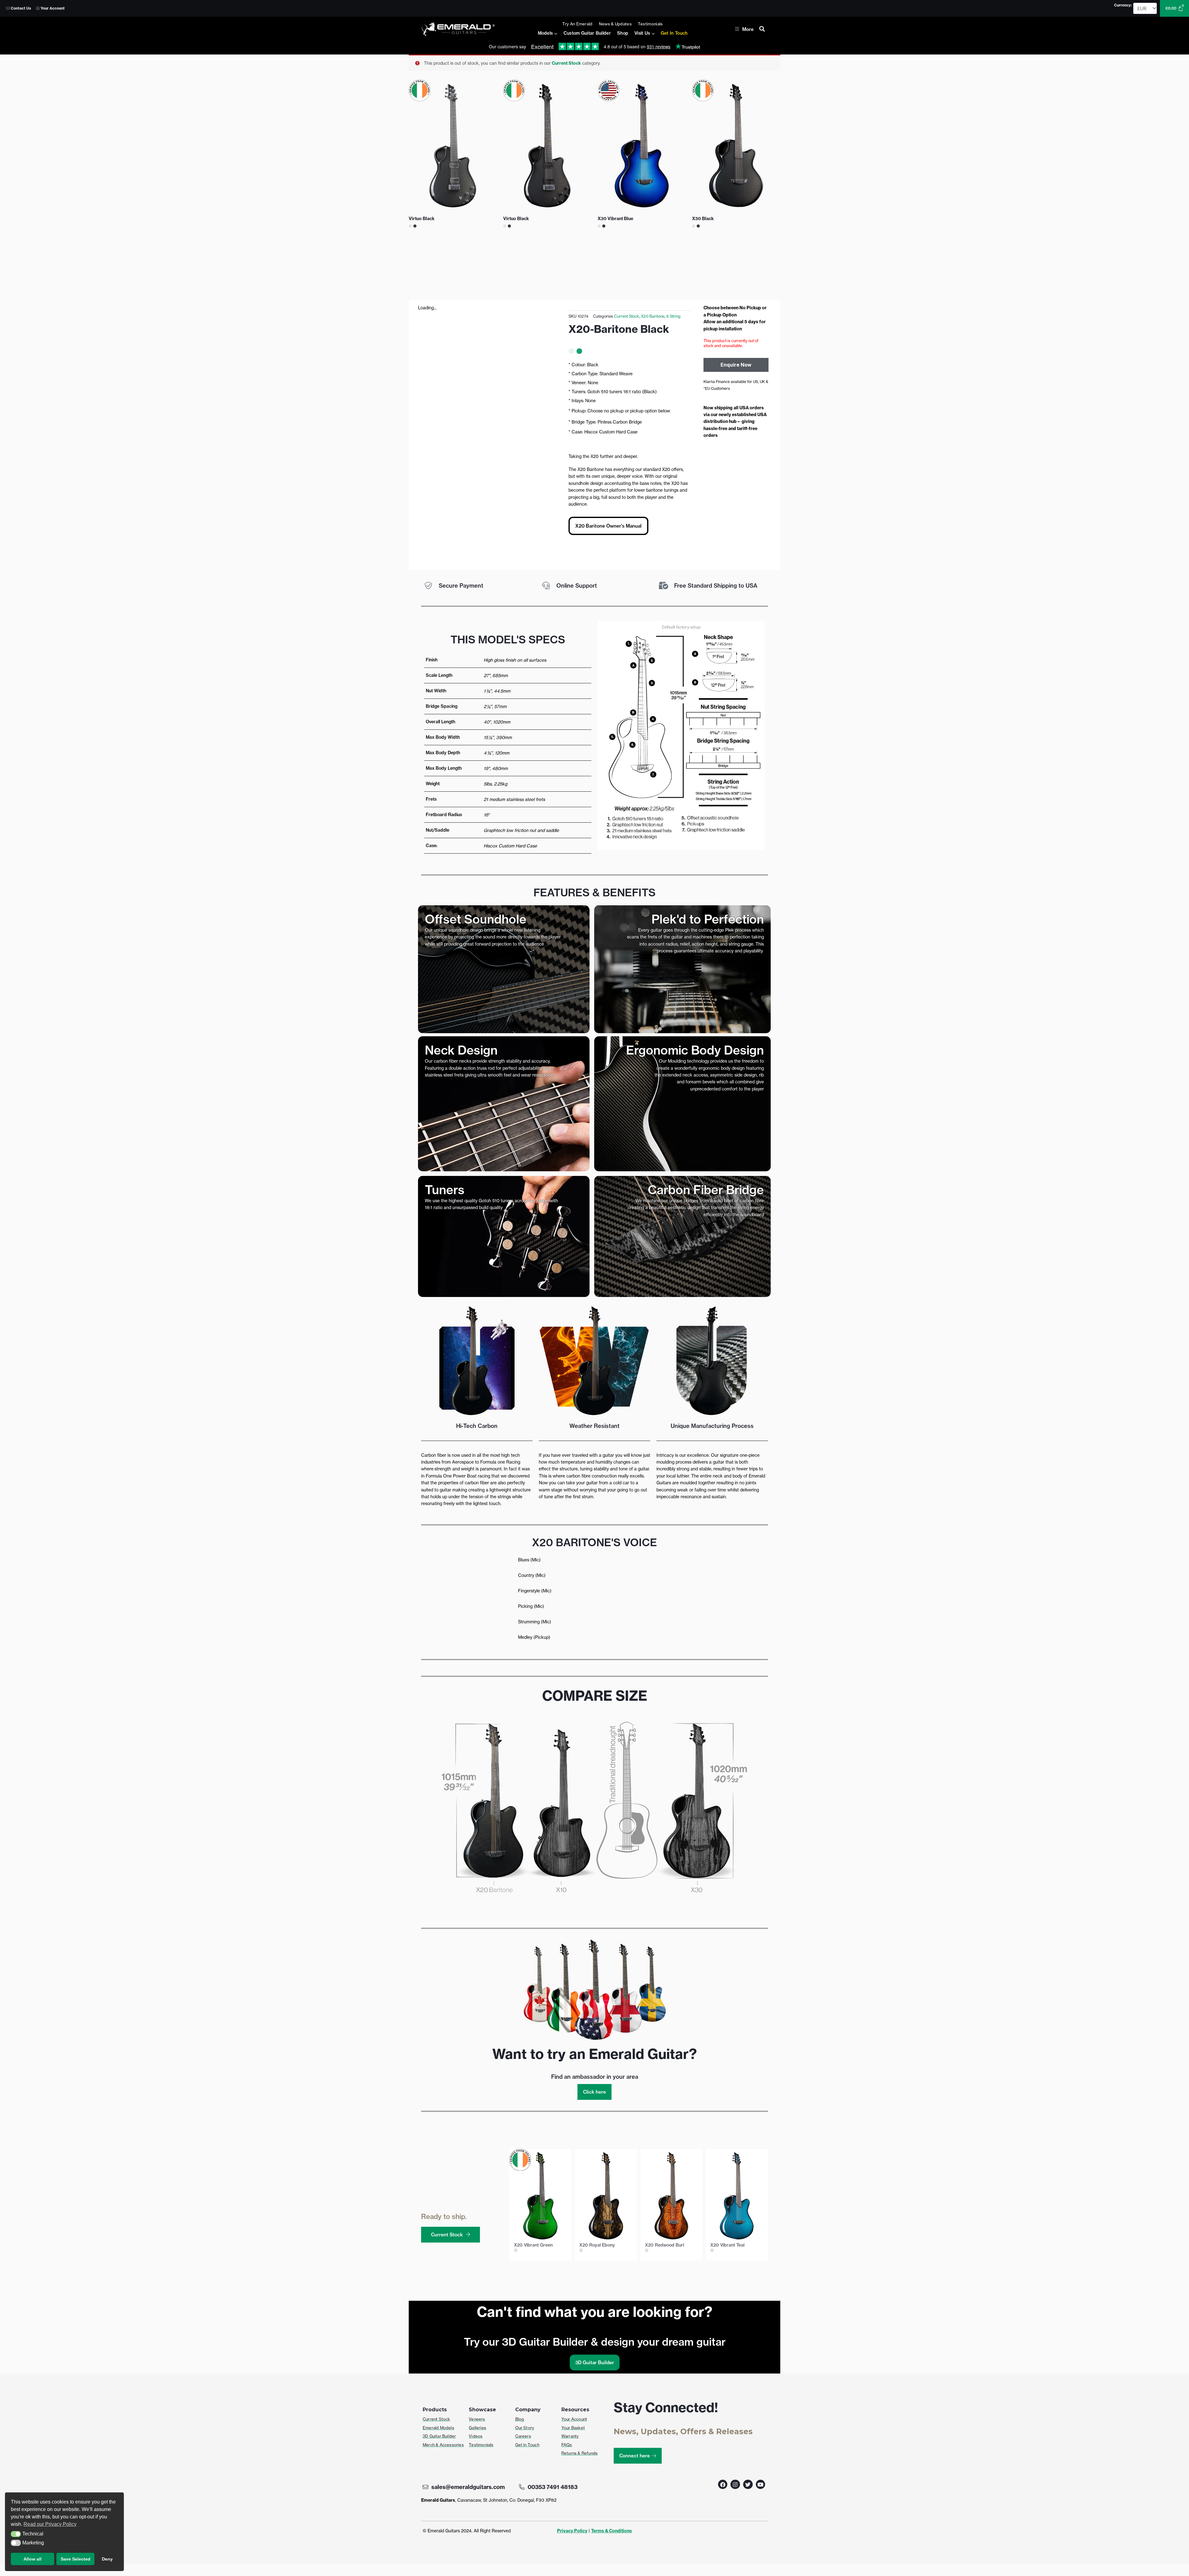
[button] (16, 2534)
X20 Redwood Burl (664, 2245)
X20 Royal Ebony (597, 2245)
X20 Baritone (653, 316)
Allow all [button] (33, 2559)
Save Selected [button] (76, 2559)
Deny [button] (107, 2559)
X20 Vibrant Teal (727, 2245)
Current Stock (566, 63)
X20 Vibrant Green (533, 2245)
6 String (673, 316)
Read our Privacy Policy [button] (50, 2524)
